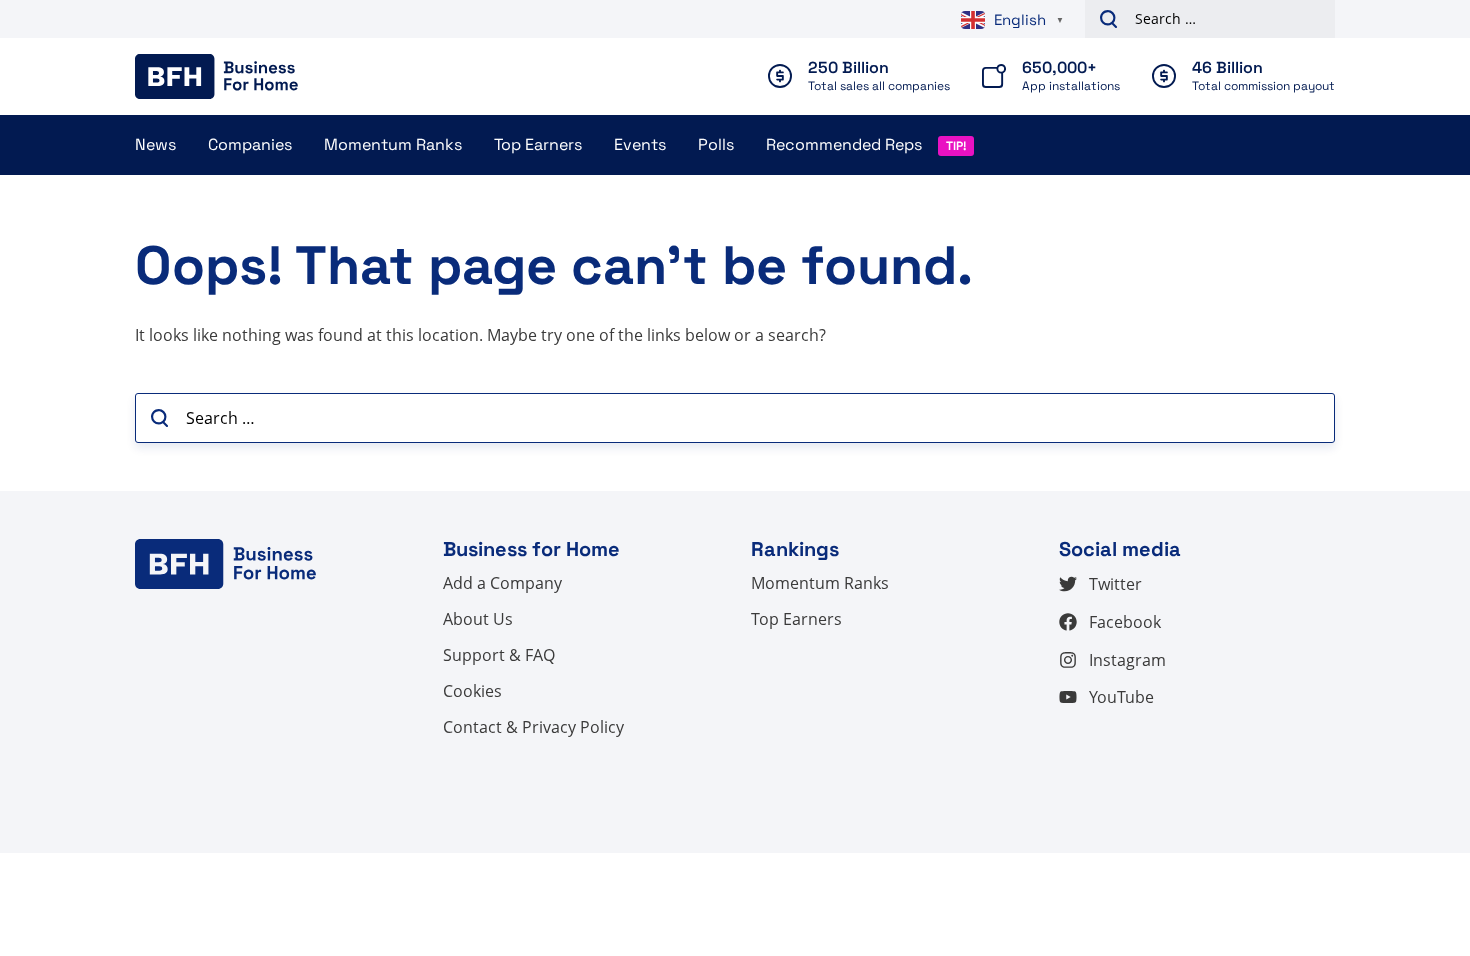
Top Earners (538, 144)
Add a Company (502, 583)
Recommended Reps (844, 144)
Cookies (472, 691)
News (155, 144)
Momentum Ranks (393, 144)
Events (640, 144)
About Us (478, 619)
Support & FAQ (499, 655)
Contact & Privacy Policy (533, 727)
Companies (250, 144)
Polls (716, 144)
